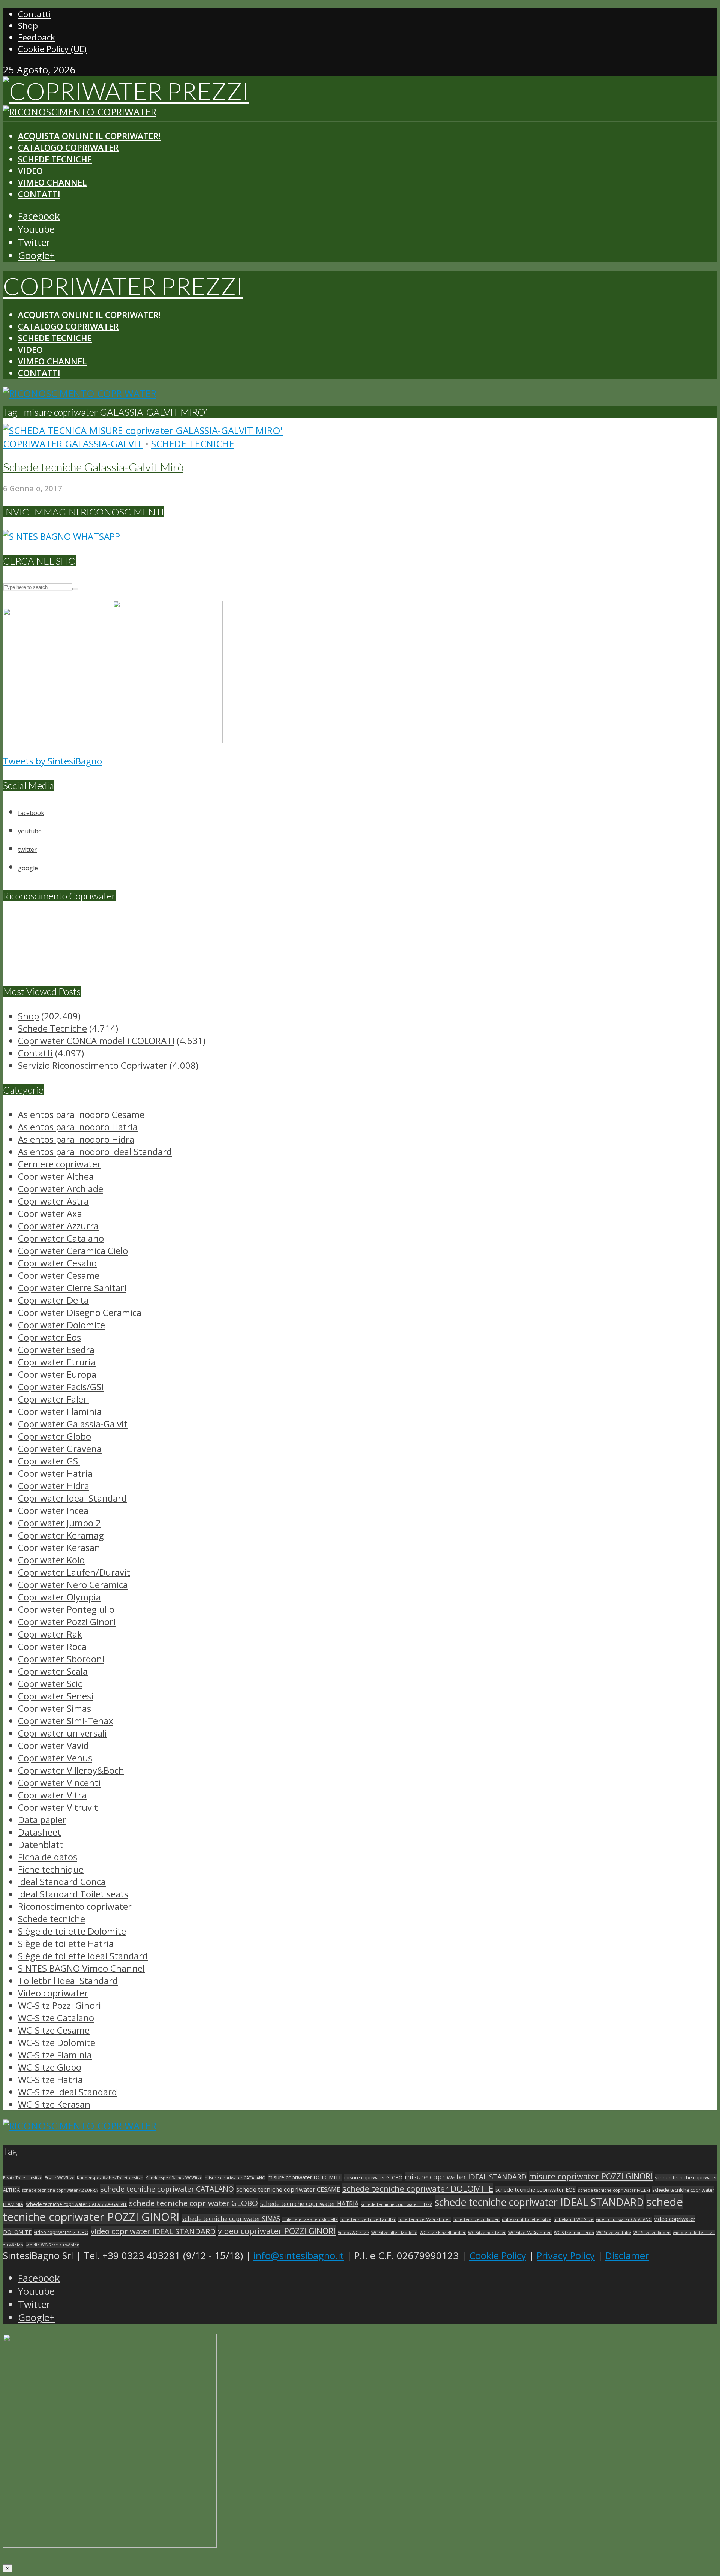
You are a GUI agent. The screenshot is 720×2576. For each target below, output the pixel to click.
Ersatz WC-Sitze (60, 2178)
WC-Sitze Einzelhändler (443, 2233)
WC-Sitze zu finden (652, 2233)
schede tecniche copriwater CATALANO (167, 2189)
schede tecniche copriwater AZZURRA (60, 2190)
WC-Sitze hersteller (487, 2233)
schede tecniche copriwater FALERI (614, 2190)
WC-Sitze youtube (614, 2233)
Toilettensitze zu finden (476, 2219)
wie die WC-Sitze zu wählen (52, 2245)
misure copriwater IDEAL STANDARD (466, 2177)
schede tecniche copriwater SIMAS (231, 2219)
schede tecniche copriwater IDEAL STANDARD (539, 2202)
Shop (28, 26)
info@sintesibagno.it (299, 2256)
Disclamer (627, 2256)
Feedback (37, 37)
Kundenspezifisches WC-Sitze (174, 2178)
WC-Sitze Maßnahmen (530, 2233)
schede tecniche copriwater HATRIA (309, 2204)
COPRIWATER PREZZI (123, 286)
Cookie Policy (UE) (52, 49)
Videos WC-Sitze (353, 2233)
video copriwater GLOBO (61, 2232)
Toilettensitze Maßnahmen (424, 2219)
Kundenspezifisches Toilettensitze (110, 2178)
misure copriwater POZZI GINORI (591, 2176)
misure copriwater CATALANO (235, 2178)
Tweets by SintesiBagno (52, 761)
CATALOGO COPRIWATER (68, 148)
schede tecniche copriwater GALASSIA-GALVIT (76, 2204)
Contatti (34, 14)
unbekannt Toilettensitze (526, 2219)
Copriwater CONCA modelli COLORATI (96, 1041)
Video (30, 171)
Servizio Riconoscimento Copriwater (93, 1065)
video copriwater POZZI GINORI (277, 2231)
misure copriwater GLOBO (373, 2177)
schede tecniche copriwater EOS (535, 2189)
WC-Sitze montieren (574, 2233)
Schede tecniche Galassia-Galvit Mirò (93, 467)
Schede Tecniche (55, 159)
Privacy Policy (566, 2256)
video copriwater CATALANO (624, 2219)
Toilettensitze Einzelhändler (368, 2219)
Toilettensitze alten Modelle (310, 2219)
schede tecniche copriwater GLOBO (193, 2203)
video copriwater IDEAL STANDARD (153, 2231)
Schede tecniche (193, 444)
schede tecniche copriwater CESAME (288, 2189)
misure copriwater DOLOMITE (305, 2177)
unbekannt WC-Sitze (574, 2219)
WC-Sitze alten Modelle (394, 2233)
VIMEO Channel (52, 182)
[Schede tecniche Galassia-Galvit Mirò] (143, 431)
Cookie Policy (498, 2256)
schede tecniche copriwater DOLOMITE (418, 2188)
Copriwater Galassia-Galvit (73, 444)
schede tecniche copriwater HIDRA (397, 2204)
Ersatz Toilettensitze (23, 2178)
